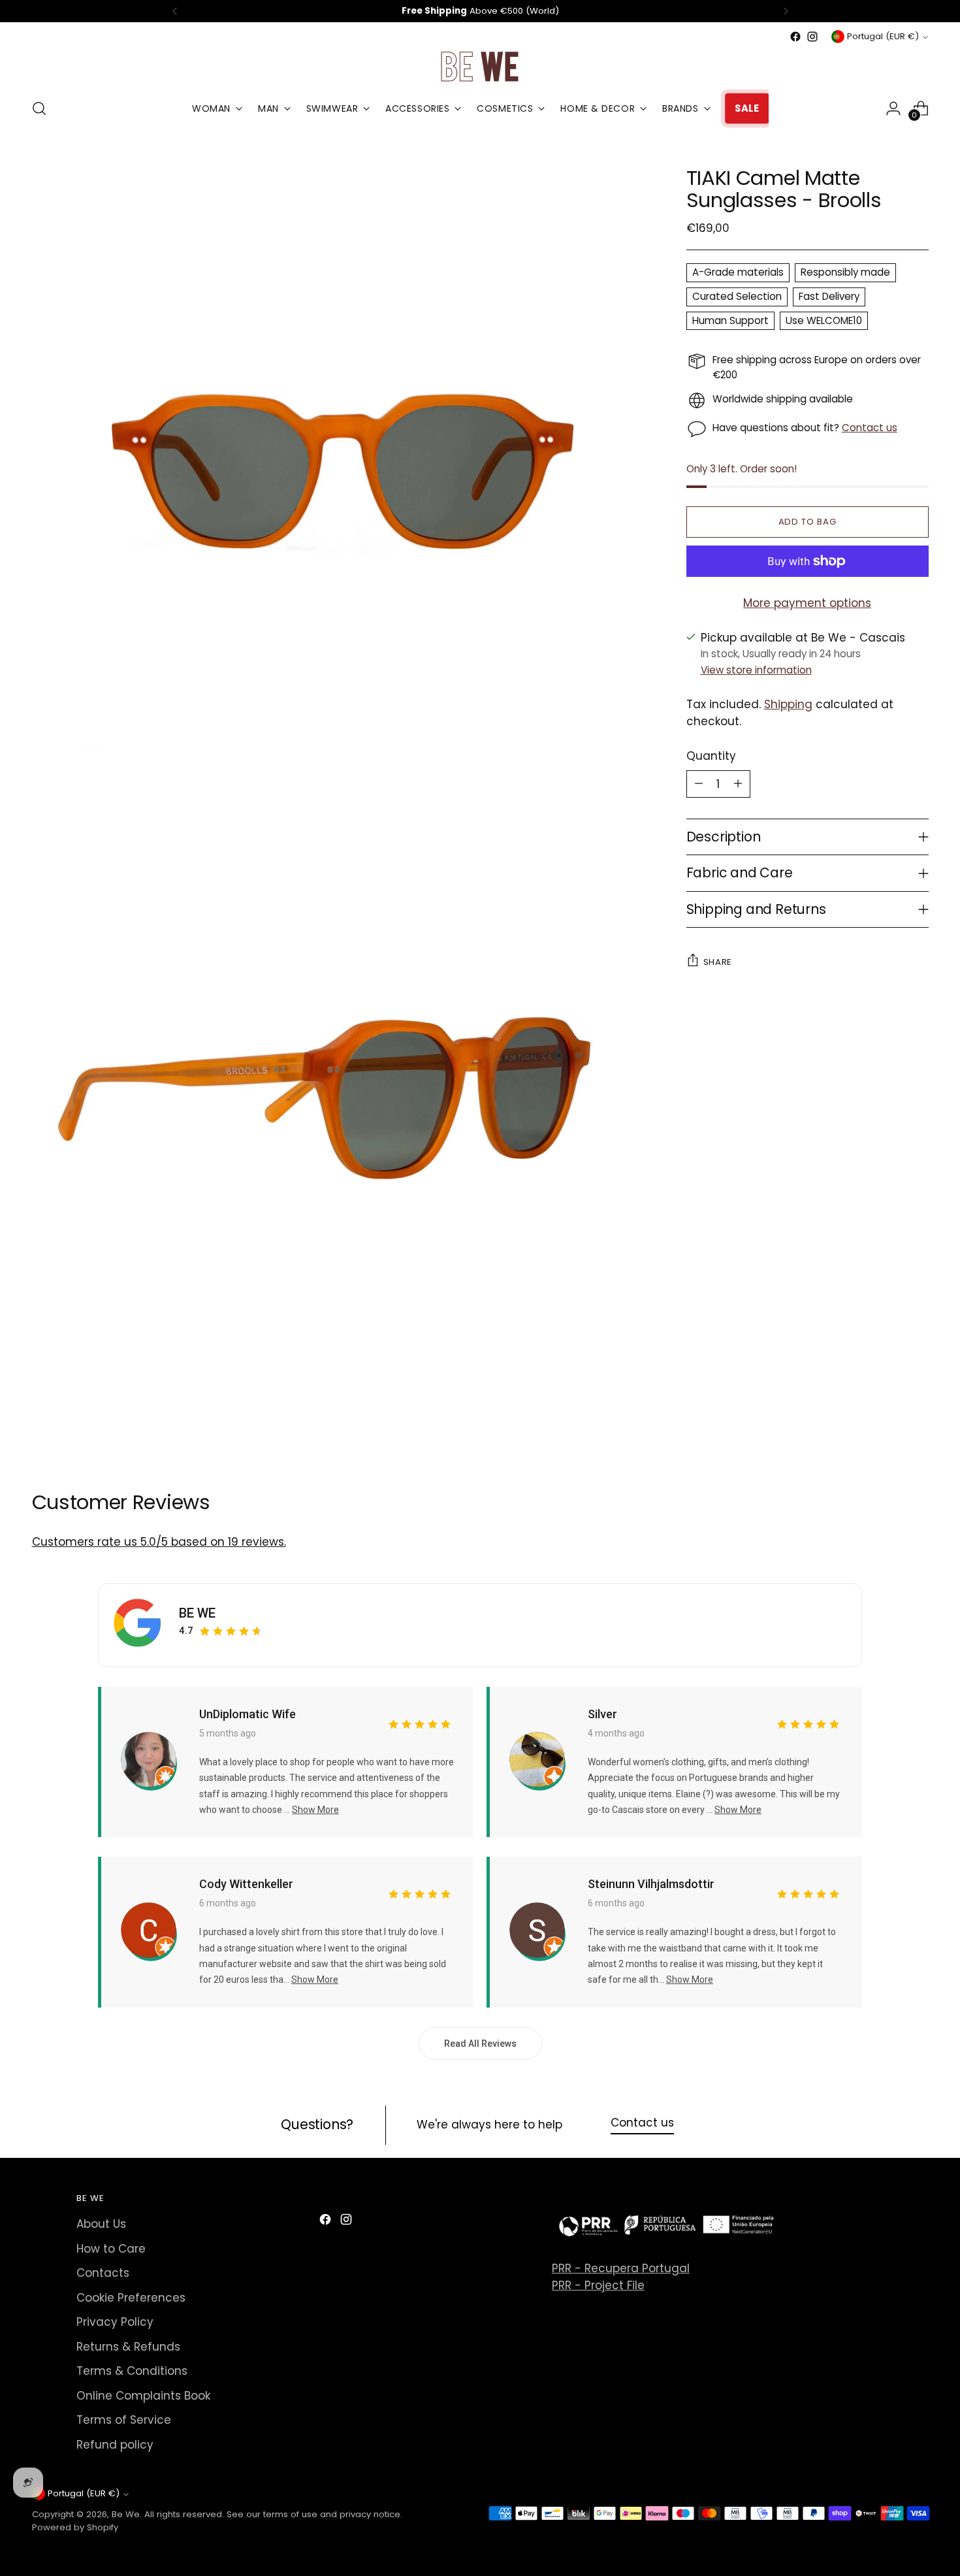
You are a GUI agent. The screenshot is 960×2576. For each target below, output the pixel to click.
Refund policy (115, 2445)
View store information (756, 669)
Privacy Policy (115, 2322)
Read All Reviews (480, 2044)
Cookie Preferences (131, 2298)
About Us (101, 2224)
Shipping (788, 704)
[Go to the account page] (893, 108)
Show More (315, 1810)
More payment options (807, 603)
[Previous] (175, 11)
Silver (602, 1714)
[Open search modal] (39, 108)
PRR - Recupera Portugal (621, 2268)
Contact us (870, 428)
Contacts (103, 2273)
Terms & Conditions (132, 2371)
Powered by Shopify (75, 2527)
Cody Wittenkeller (246, 1884)
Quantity (711, 756)
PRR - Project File (598, 2285)
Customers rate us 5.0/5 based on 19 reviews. (159, 1542)
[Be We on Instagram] (812, 37)
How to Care (111, 2249)
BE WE (197, 1613)
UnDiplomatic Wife (248, 1714)
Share (718, 961)
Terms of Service (124, 2420)
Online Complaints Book (143, 2396)
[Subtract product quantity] (699, 783)
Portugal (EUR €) (883, 36)
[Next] (786, 11)
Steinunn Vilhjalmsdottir (651, 1884)
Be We (126, 2514)
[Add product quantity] (738, 783)
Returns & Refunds (128, 2347)
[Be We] (480, 66)
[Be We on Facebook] (795, 37)
